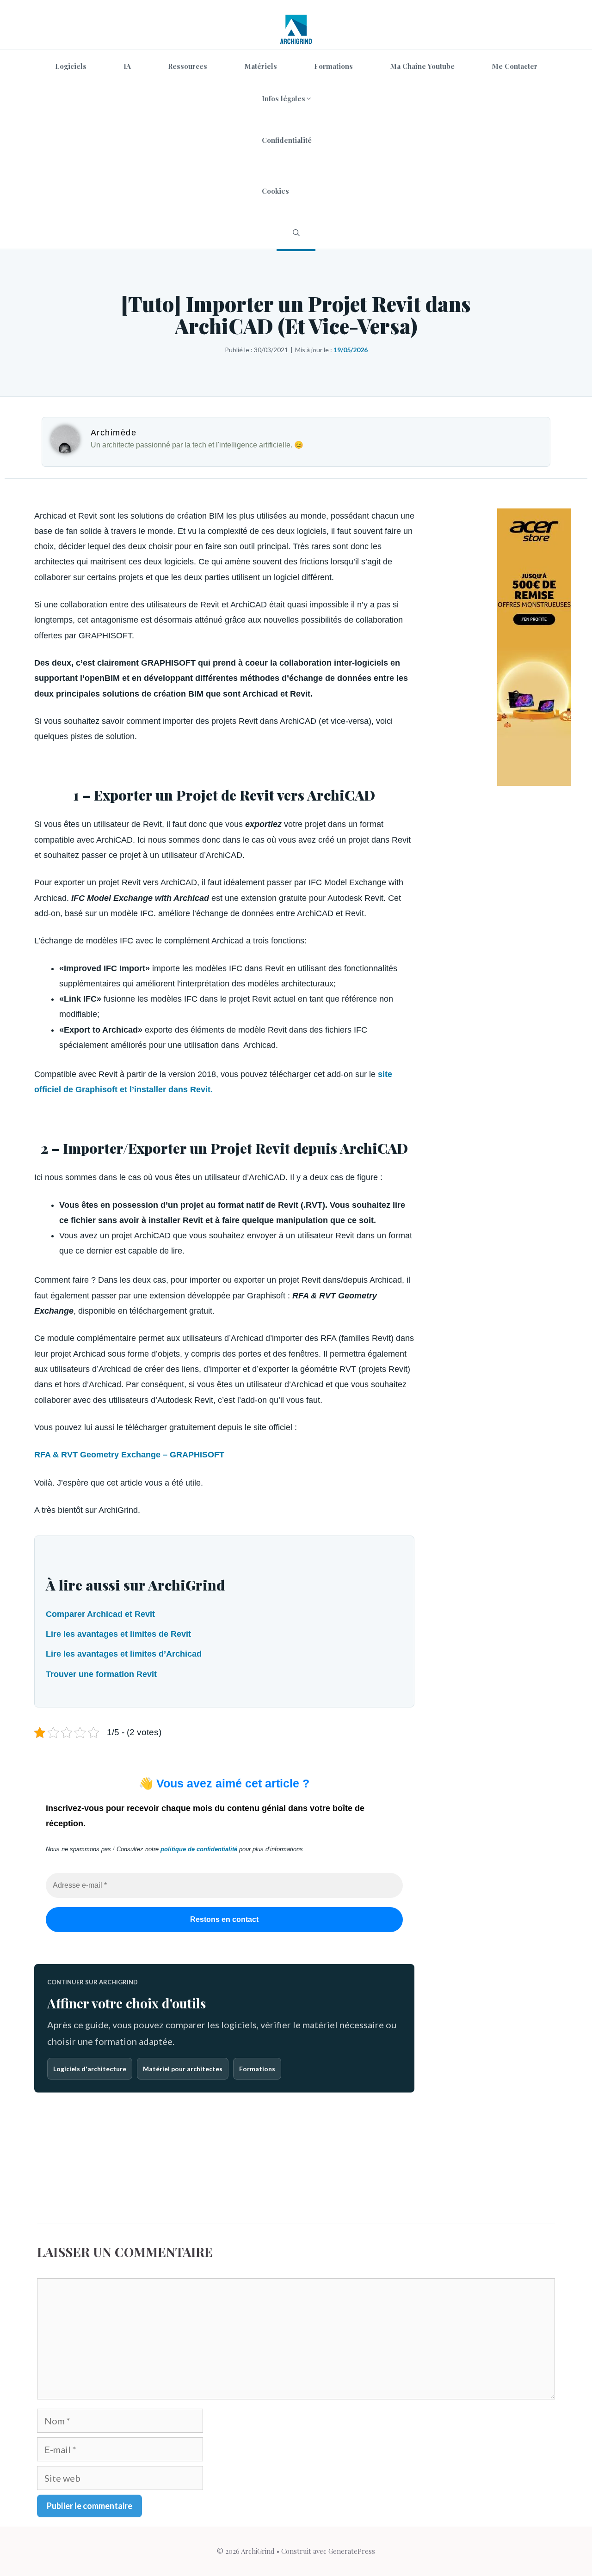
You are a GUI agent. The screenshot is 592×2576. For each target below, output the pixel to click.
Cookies (275, 191)
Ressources (188, 66)
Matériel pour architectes (183, 2069)
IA (127, 66)
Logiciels (71, 66)
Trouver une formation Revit (101, 1674)
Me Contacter (515, 66)
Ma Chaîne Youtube (422, 66)
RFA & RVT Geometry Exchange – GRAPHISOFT (129, 1455)
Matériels (261, 66)
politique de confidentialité (199, 1849)
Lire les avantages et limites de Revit (118, 1634)
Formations (333, 66)
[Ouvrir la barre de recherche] (296, 233)
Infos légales (284, 98)
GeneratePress (352, 2551)
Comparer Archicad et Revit (100, 1614)
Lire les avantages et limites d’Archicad (124, 1654)
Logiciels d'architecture (90, 2069)
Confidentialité (287, 140)
